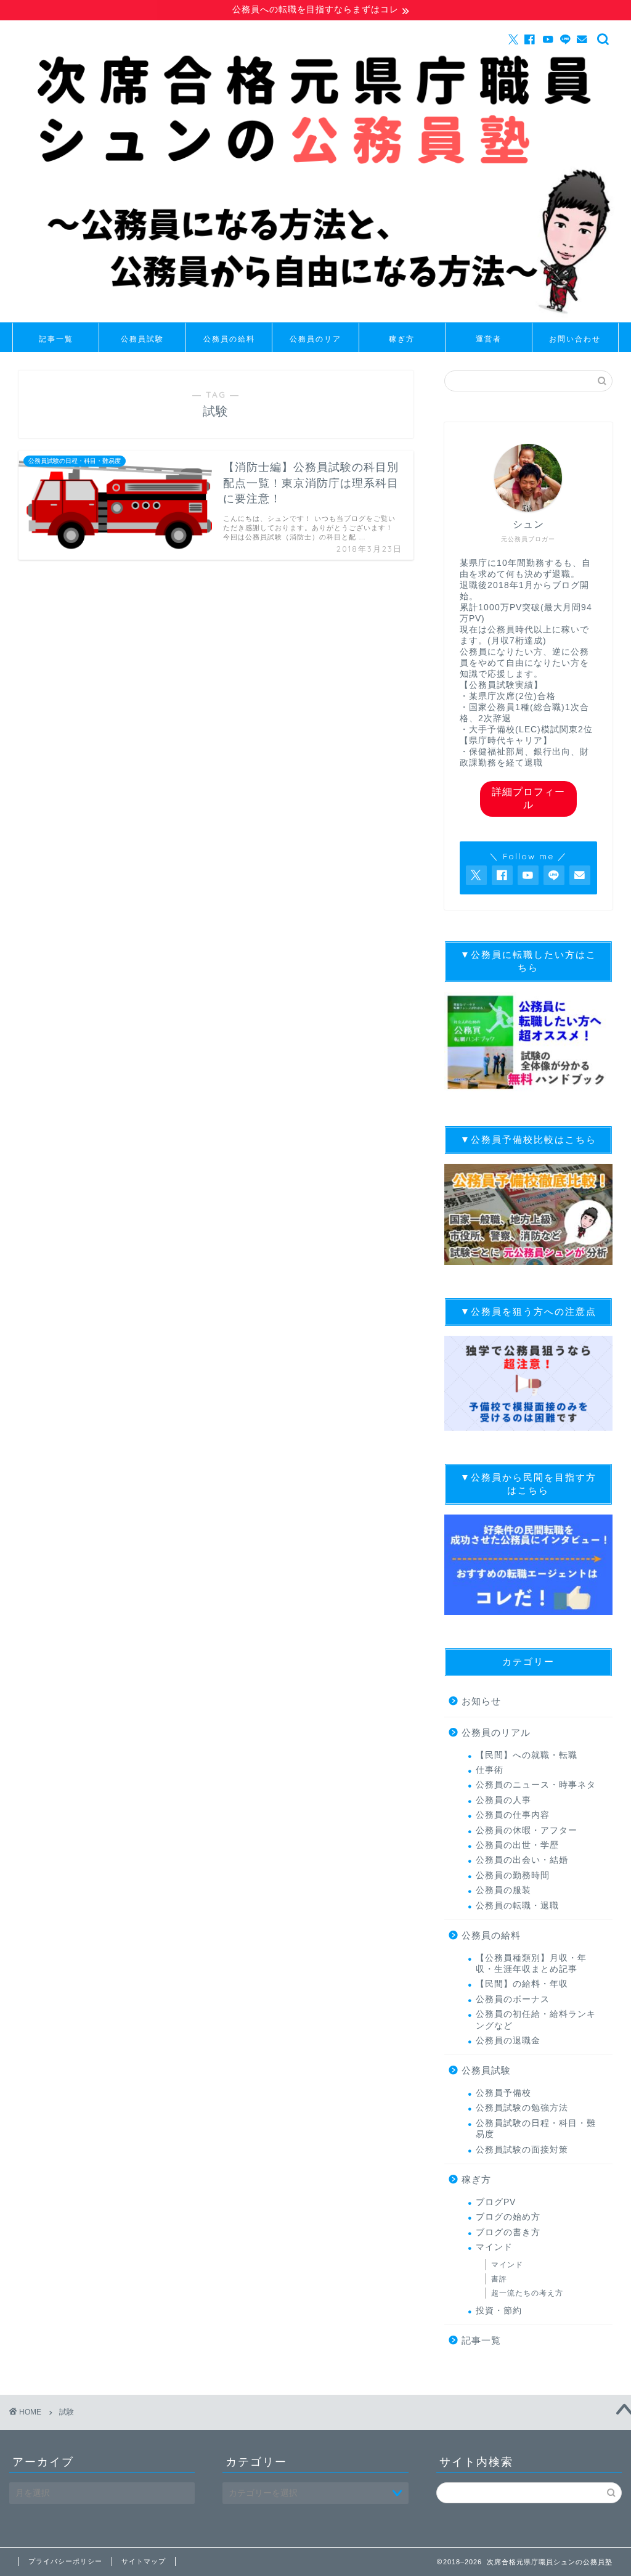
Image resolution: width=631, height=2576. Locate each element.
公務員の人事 (503, 1800)
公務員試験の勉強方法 (522, 2108)
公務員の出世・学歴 (517, 1845)
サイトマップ (144, 2561)
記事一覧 (56, 339)
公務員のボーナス (513, 1999)
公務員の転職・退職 (517, 1906)
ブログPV (496, 2202)
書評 (499, 2279)
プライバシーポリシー (65, 2561)
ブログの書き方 (508, 2232)
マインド (494, 2247)
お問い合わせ (575, 339)
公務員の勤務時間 (513, 1875)
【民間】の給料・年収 (522, 1984)
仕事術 (490, 1770)
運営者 (489, 339)
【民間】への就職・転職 (527, 1755)
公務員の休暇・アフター (527, 1830)
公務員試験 (142, 339)
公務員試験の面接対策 (522, 2150)
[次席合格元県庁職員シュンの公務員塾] (315, 319)
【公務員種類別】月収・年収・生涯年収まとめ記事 (531, 1964)
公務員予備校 (503, 2093)
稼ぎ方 (402, 339)
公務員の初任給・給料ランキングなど (536, 2020)
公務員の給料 (229, 339)
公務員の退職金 (508, 2041)
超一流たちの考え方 (527, 2293)
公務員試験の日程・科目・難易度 (536, 2129)
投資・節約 (499, 2311)
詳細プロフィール (528, 798)
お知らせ (481, 1701)
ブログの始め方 (508, 2217)
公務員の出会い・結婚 (522, 1860)
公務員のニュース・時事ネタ (536, 1785)
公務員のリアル (315, 343)
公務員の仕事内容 (513, 1815)
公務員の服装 (503, 1890)
